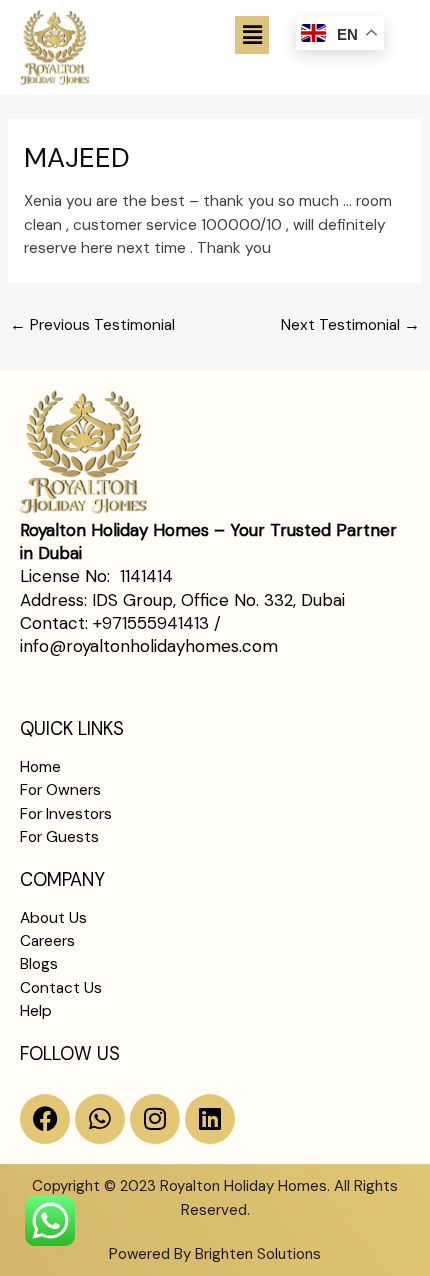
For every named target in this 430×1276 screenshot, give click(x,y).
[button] (252, 35)
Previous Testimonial (92, 325)
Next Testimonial (350, 325)
